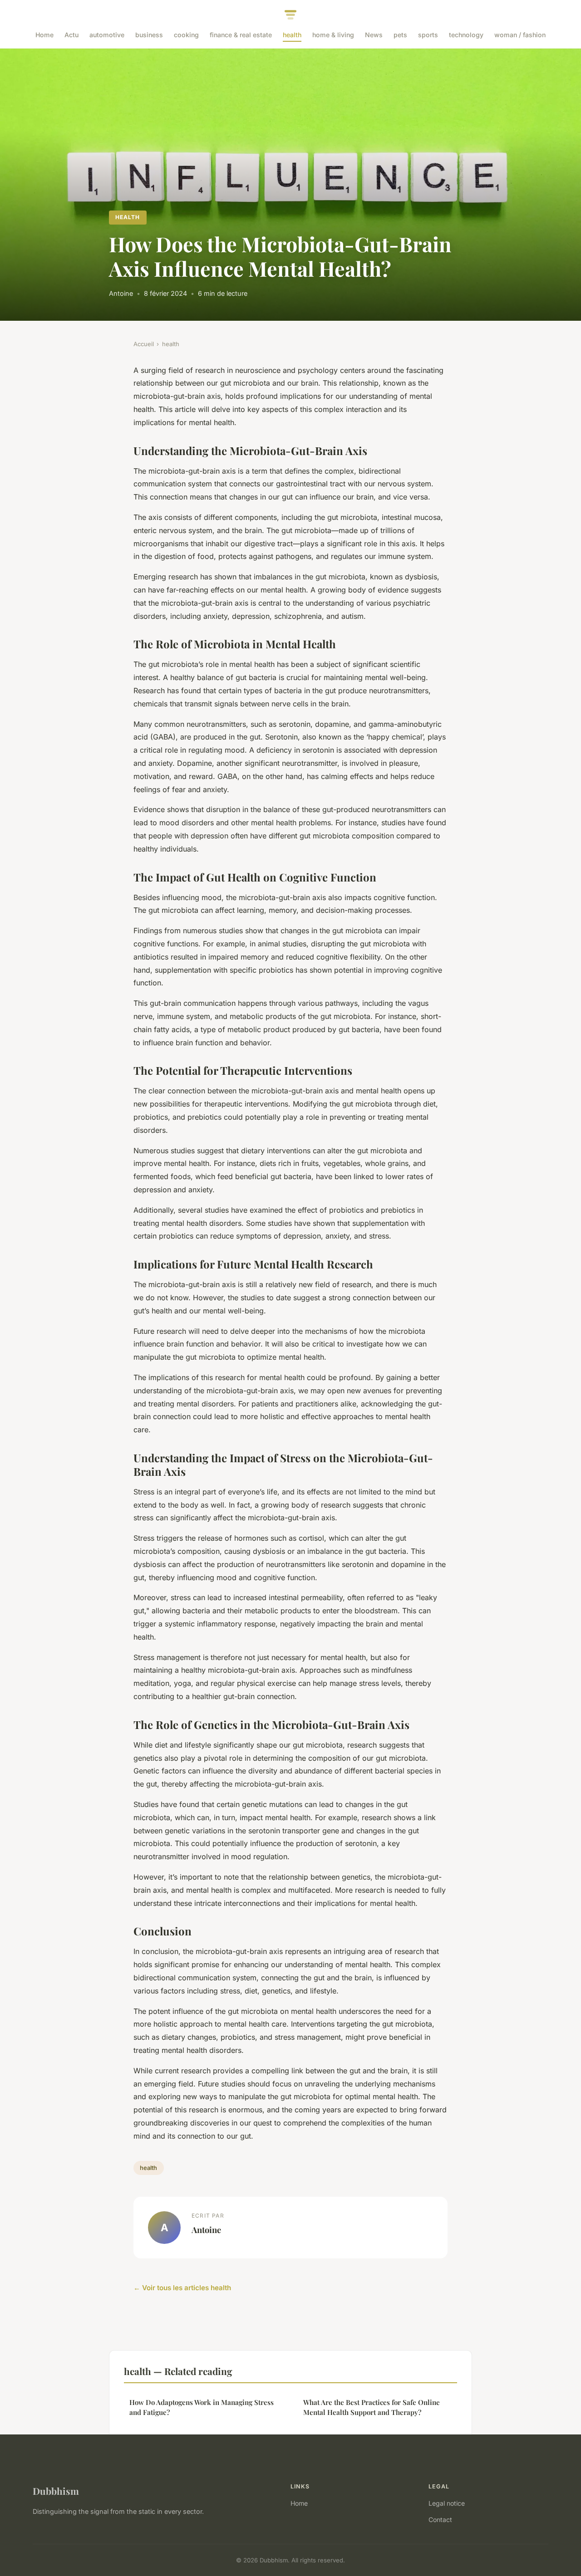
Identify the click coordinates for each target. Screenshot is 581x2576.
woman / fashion (520, 35)
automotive (107, 35)
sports (428, 35)
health (292, 35)
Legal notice (447, 2503)
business (149, 35)
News (374, 35)
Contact (440, 2520)
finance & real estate (241, 35)
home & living (333, 35)
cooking (186, 35)
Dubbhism (56, 2491)
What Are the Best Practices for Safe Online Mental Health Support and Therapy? (372, 2407)
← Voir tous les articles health (182, 2288)
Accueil (144, 344)
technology (466, 35)
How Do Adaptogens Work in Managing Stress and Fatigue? (202, 2407)
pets (400, 35)
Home (44, 35)
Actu (71, 35)
